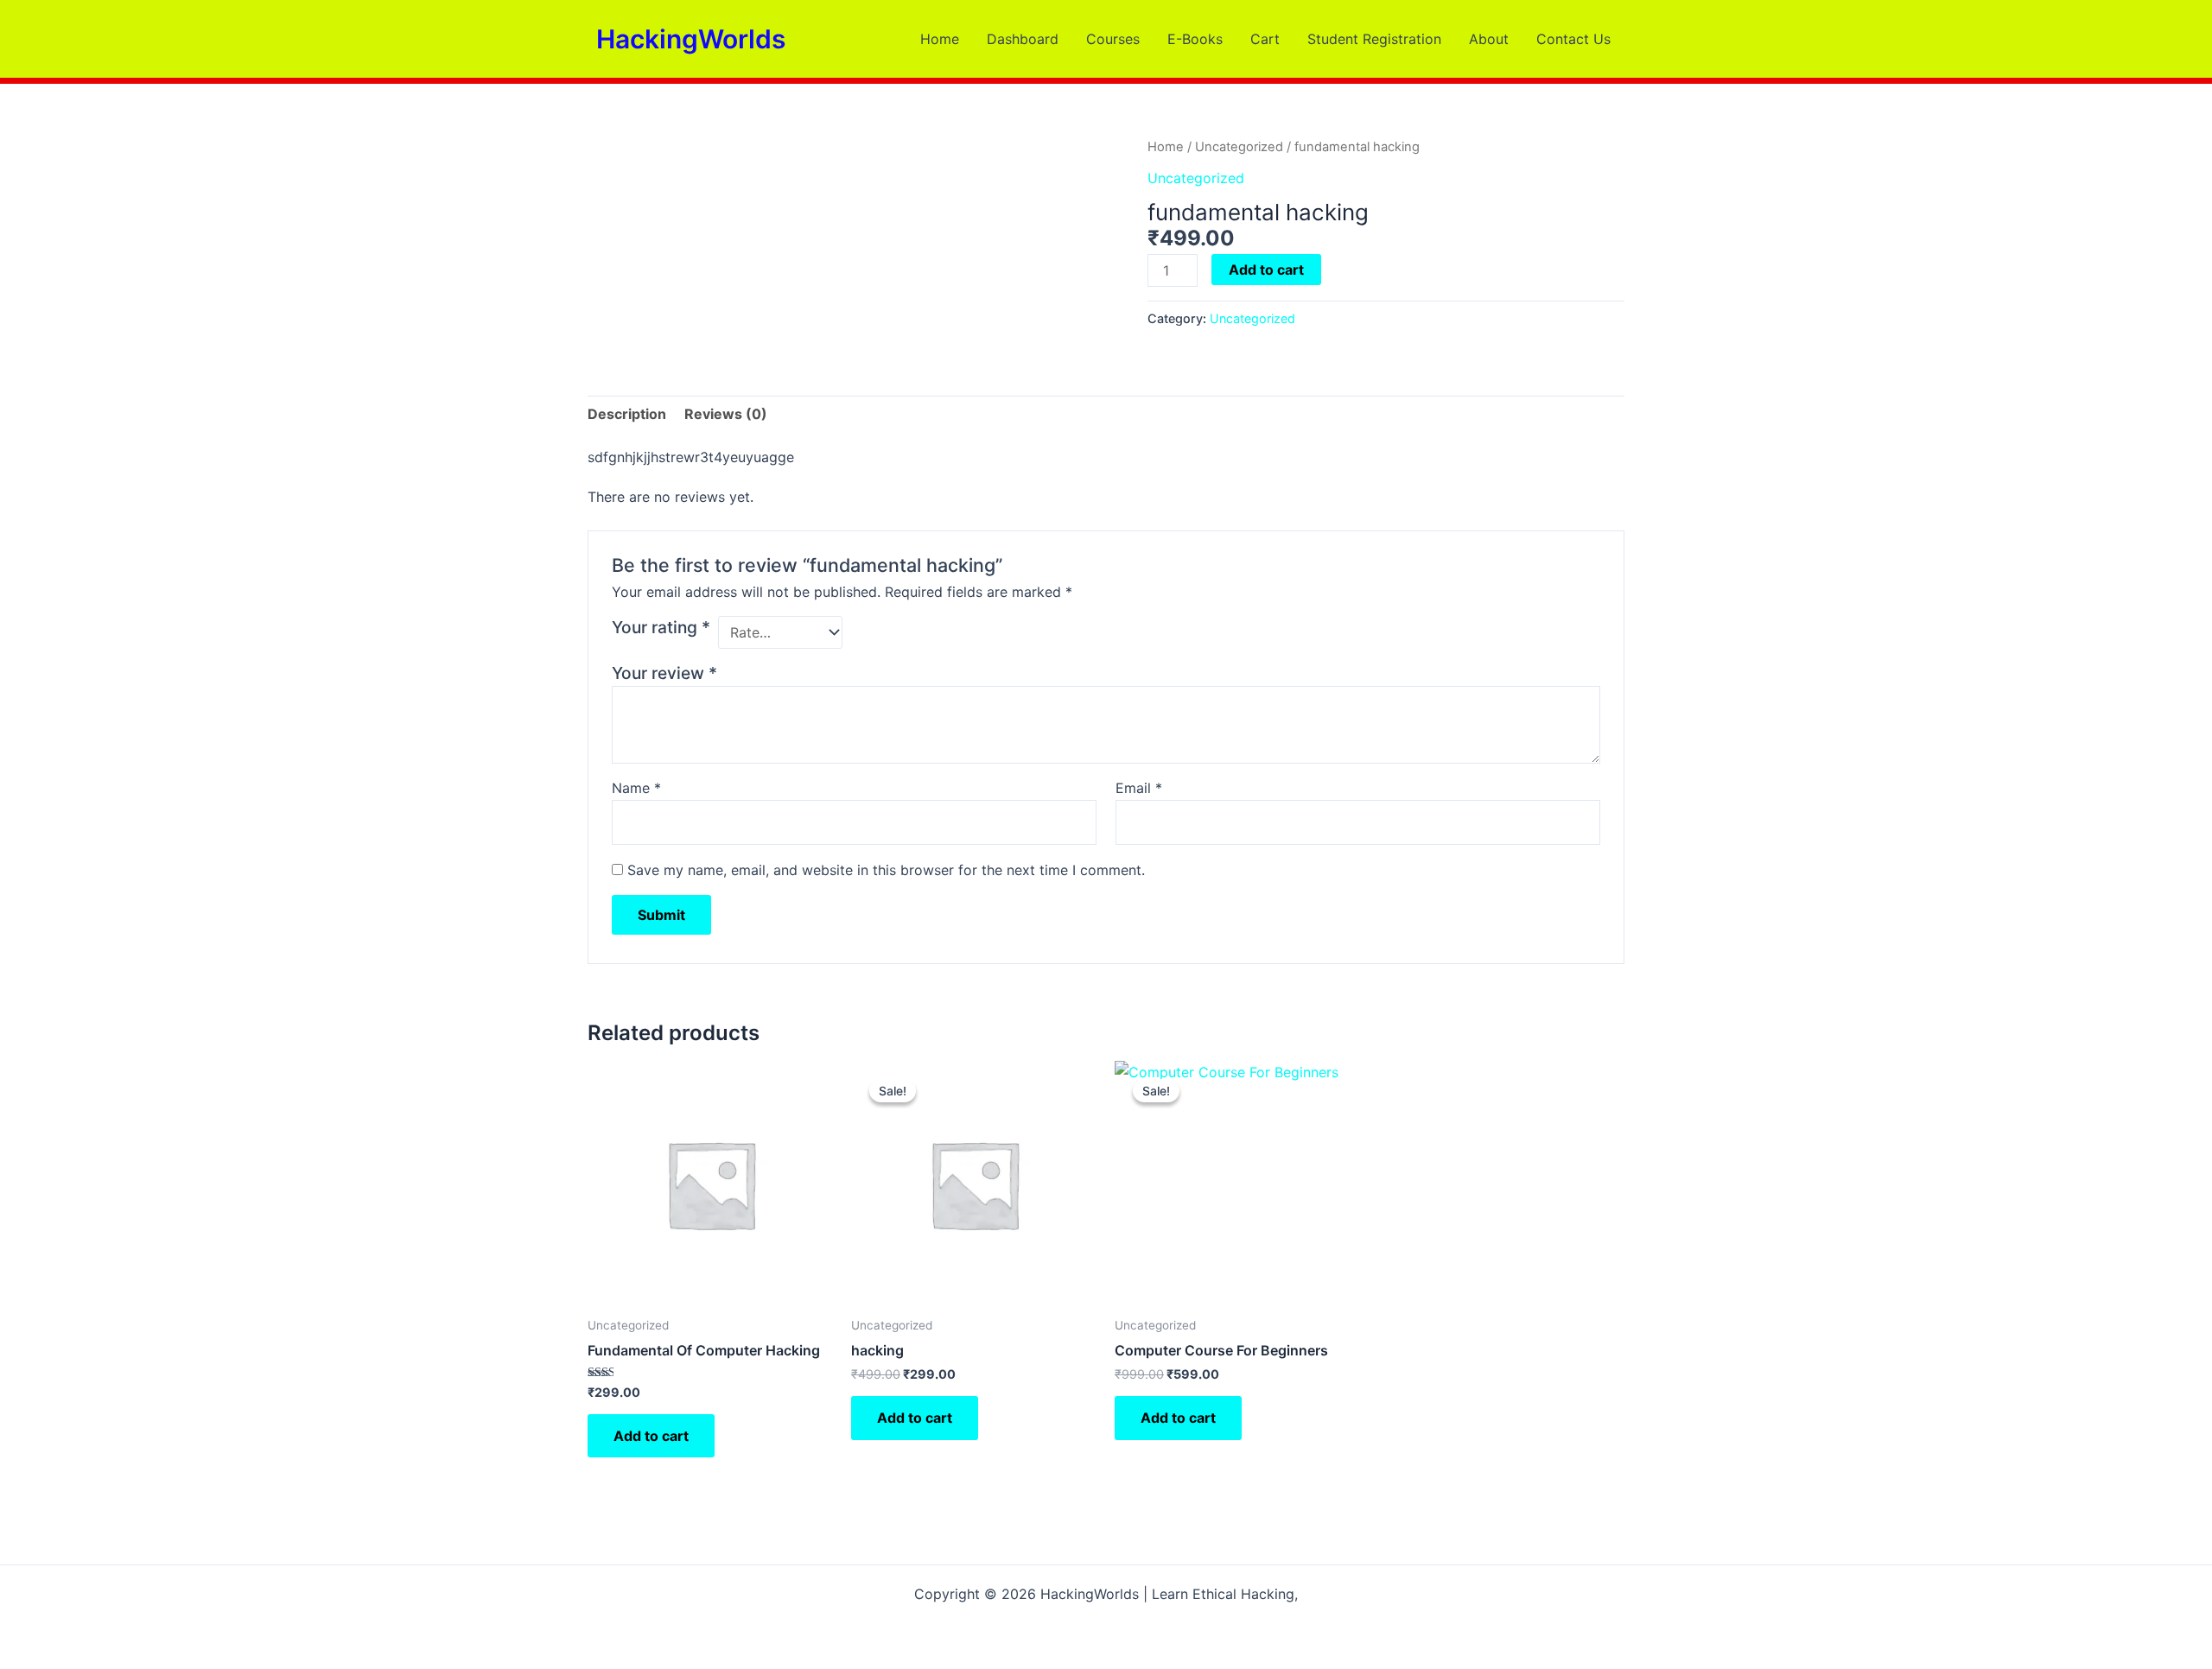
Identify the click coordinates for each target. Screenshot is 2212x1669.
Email (1139, 788)
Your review (664, 673)
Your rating (661, 627)
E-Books (1195, 39)
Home (940, 39)
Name (636, 788)
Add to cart (1266, 270)
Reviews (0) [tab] (726, 414)
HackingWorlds (691, 39)
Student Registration (1374, 39)
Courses (1113, 39)
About (1489, 39)
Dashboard (1023, 39)
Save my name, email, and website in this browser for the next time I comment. (886, 870)
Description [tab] (627, 414)
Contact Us (1573, 39)
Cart (1265, 39)
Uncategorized (1239, 147)
